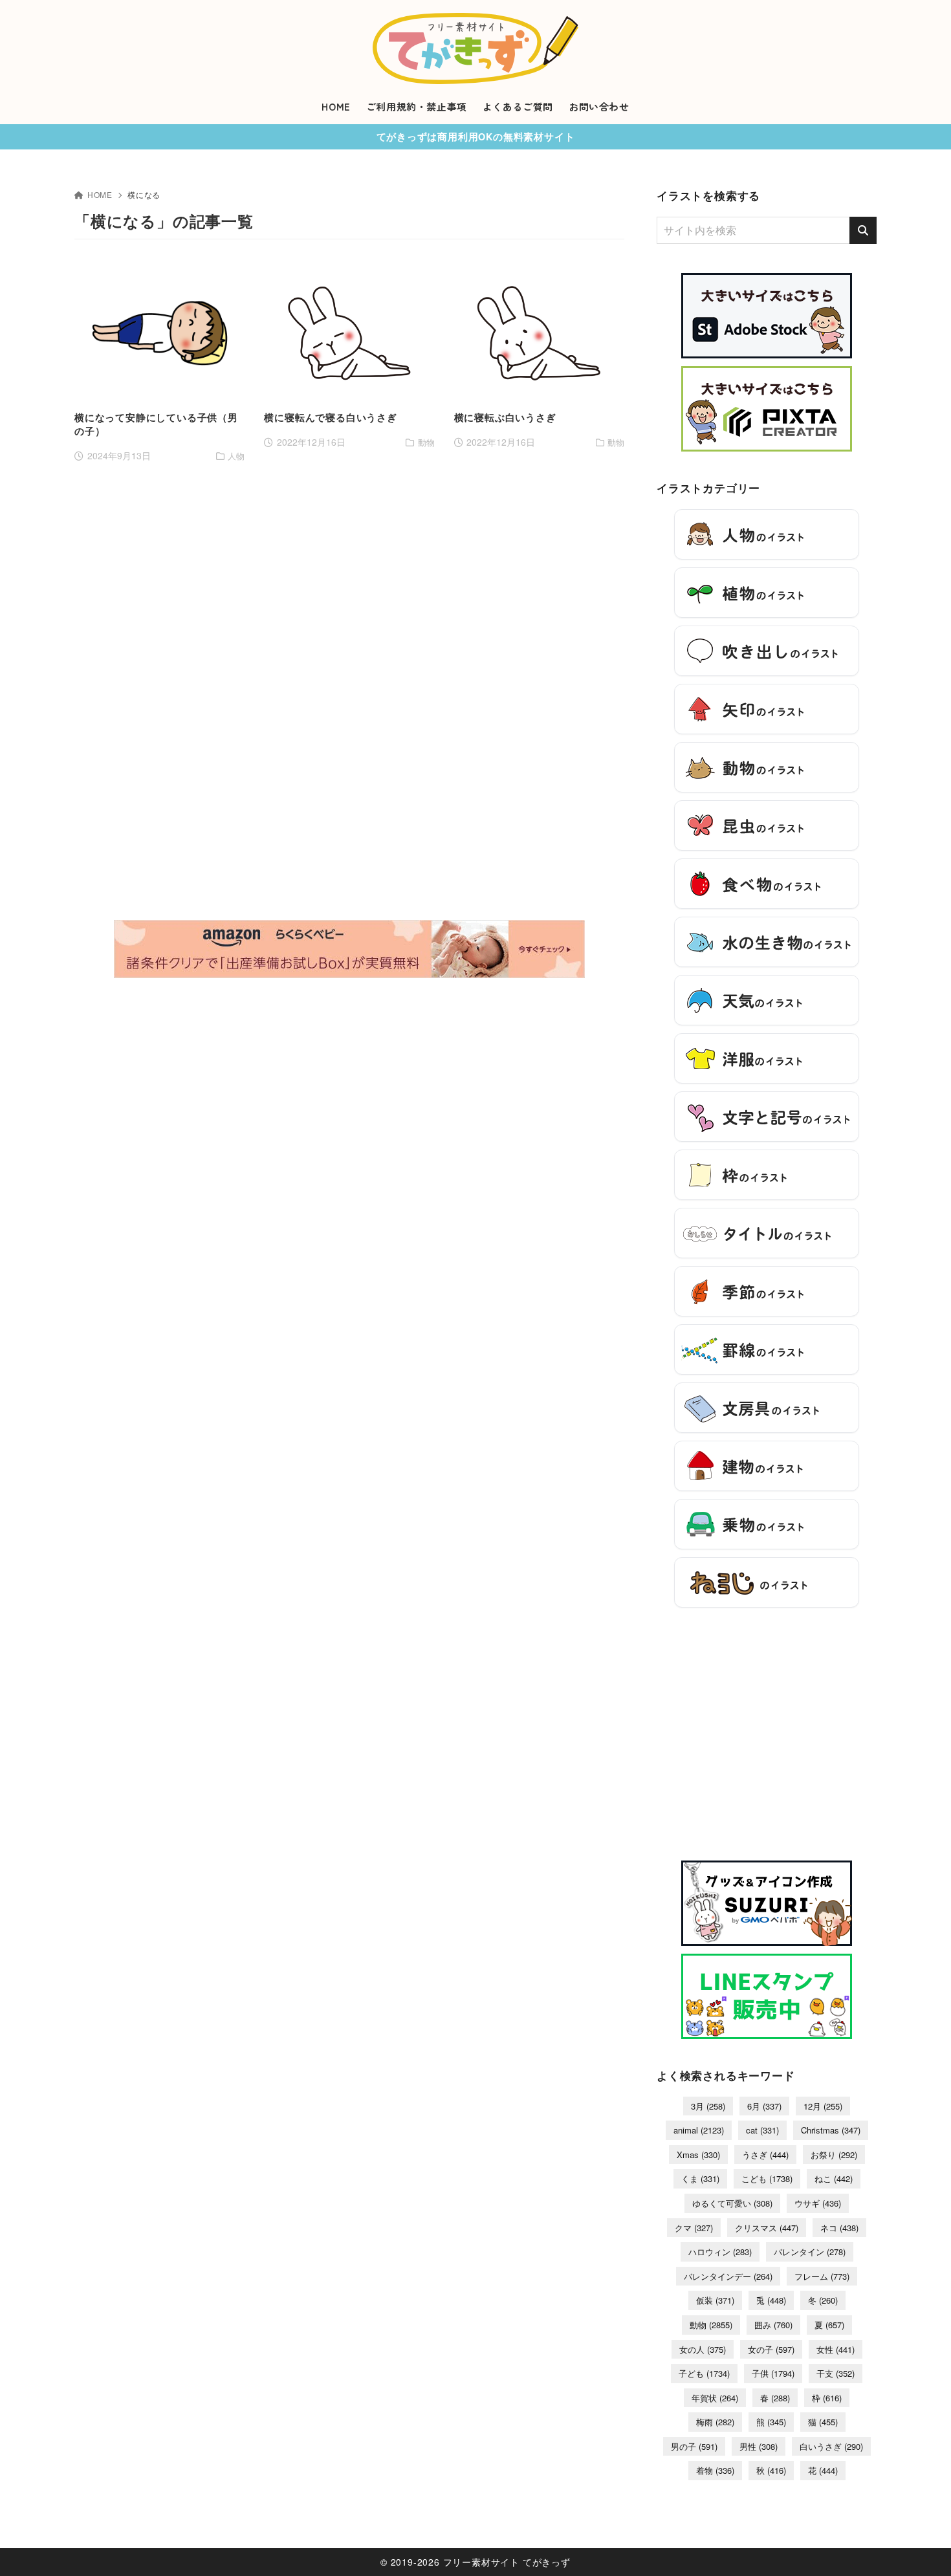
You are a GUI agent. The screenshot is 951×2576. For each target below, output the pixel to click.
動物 (711, 2325)
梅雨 (715, 2422)
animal (699, 2130)
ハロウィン (720, 2252)
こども (767, 2178)
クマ (694, 2228)
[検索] (863, 230)
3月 (708, 2106)
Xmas (698, 2155)
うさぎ (765, 2155)
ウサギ (818, 2203)
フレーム (822, 2276)
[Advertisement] (159, 681)
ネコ (839, 2228)
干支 (836, 2373)
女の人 (703, 2349)
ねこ (834, 2178)
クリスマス (767, 2228)
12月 (823, 2106)
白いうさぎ (831, 2446)
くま (700, 2178)
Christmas (831, 2130)
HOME (100, 194)
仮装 (715, 2300)
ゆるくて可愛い (732, 2203)
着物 (715, 2470)
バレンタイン (810, 2252)
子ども (704, 2373)
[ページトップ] (922, 2547)
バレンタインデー (728, 2276)
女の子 (771, 2349)
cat (762, 2130)
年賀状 (715, 2398)
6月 (764, 2106)
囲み (773, 2325)
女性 (836, 2349)
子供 (773, 2373)
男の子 (694, 2446)
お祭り (834, 2155)
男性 (759, 2446)
